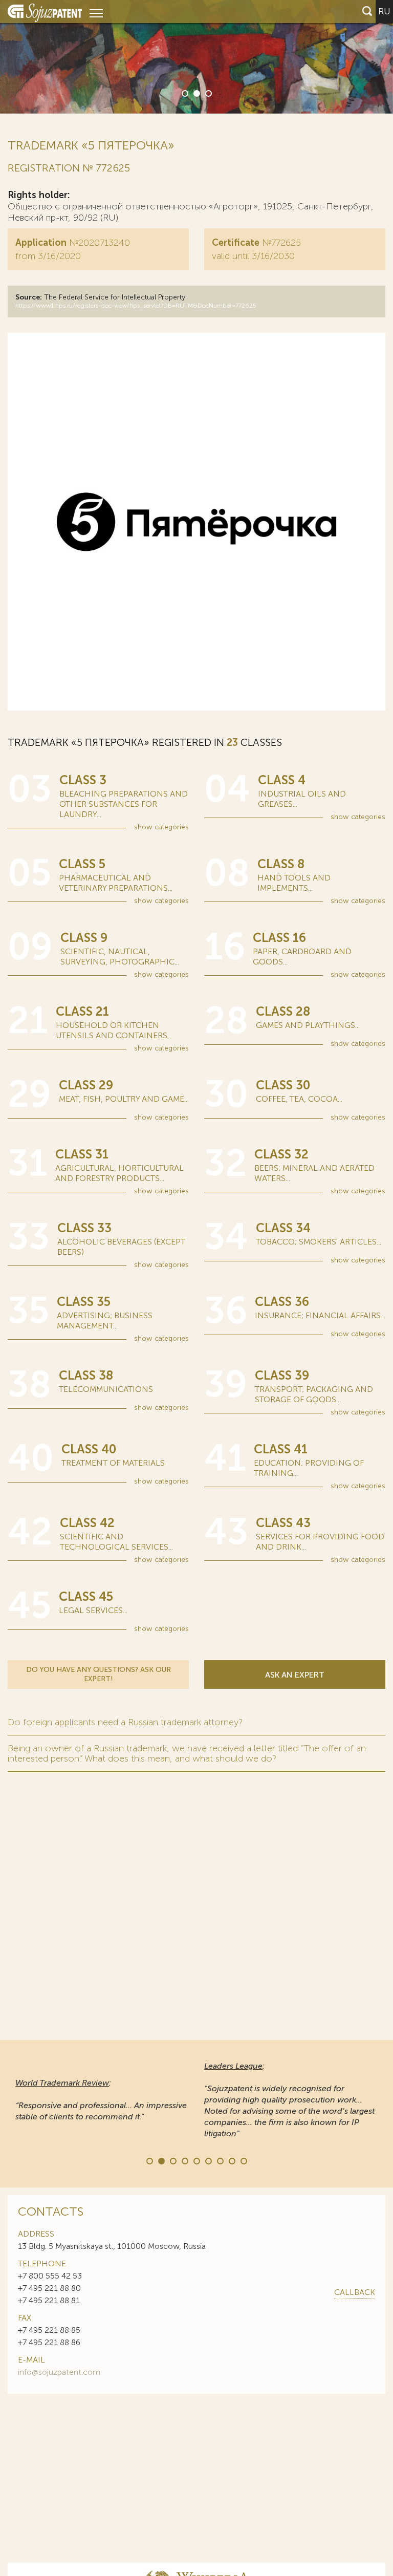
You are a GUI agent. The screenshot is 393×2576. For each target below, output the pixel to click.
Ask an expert (295, 1675)
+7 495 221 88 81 (49, 2300)
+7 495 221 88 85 (49, 2330)
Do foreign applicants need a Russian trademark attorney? (125, 1722)
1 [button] (184, 93)
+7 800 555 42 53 (50, 2276)
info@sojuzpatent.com (59, 2372)
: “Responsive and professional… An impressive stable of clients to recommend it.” (101, 2100)
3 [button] (208, 93)
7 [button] (220, 2160)
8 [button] (231, 2160)
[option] (196, 57)
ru (384, 11)
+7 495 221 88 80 (49, 2288)
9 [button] (243, 2160)
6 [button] (208, 2160)
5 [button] (196, 2160)
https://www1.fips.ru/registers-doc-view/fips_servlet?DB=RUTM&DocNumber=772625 (136, 306)
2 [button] (196, 93)
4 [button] (184, 2160)
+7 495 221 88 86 (49, 2342)
